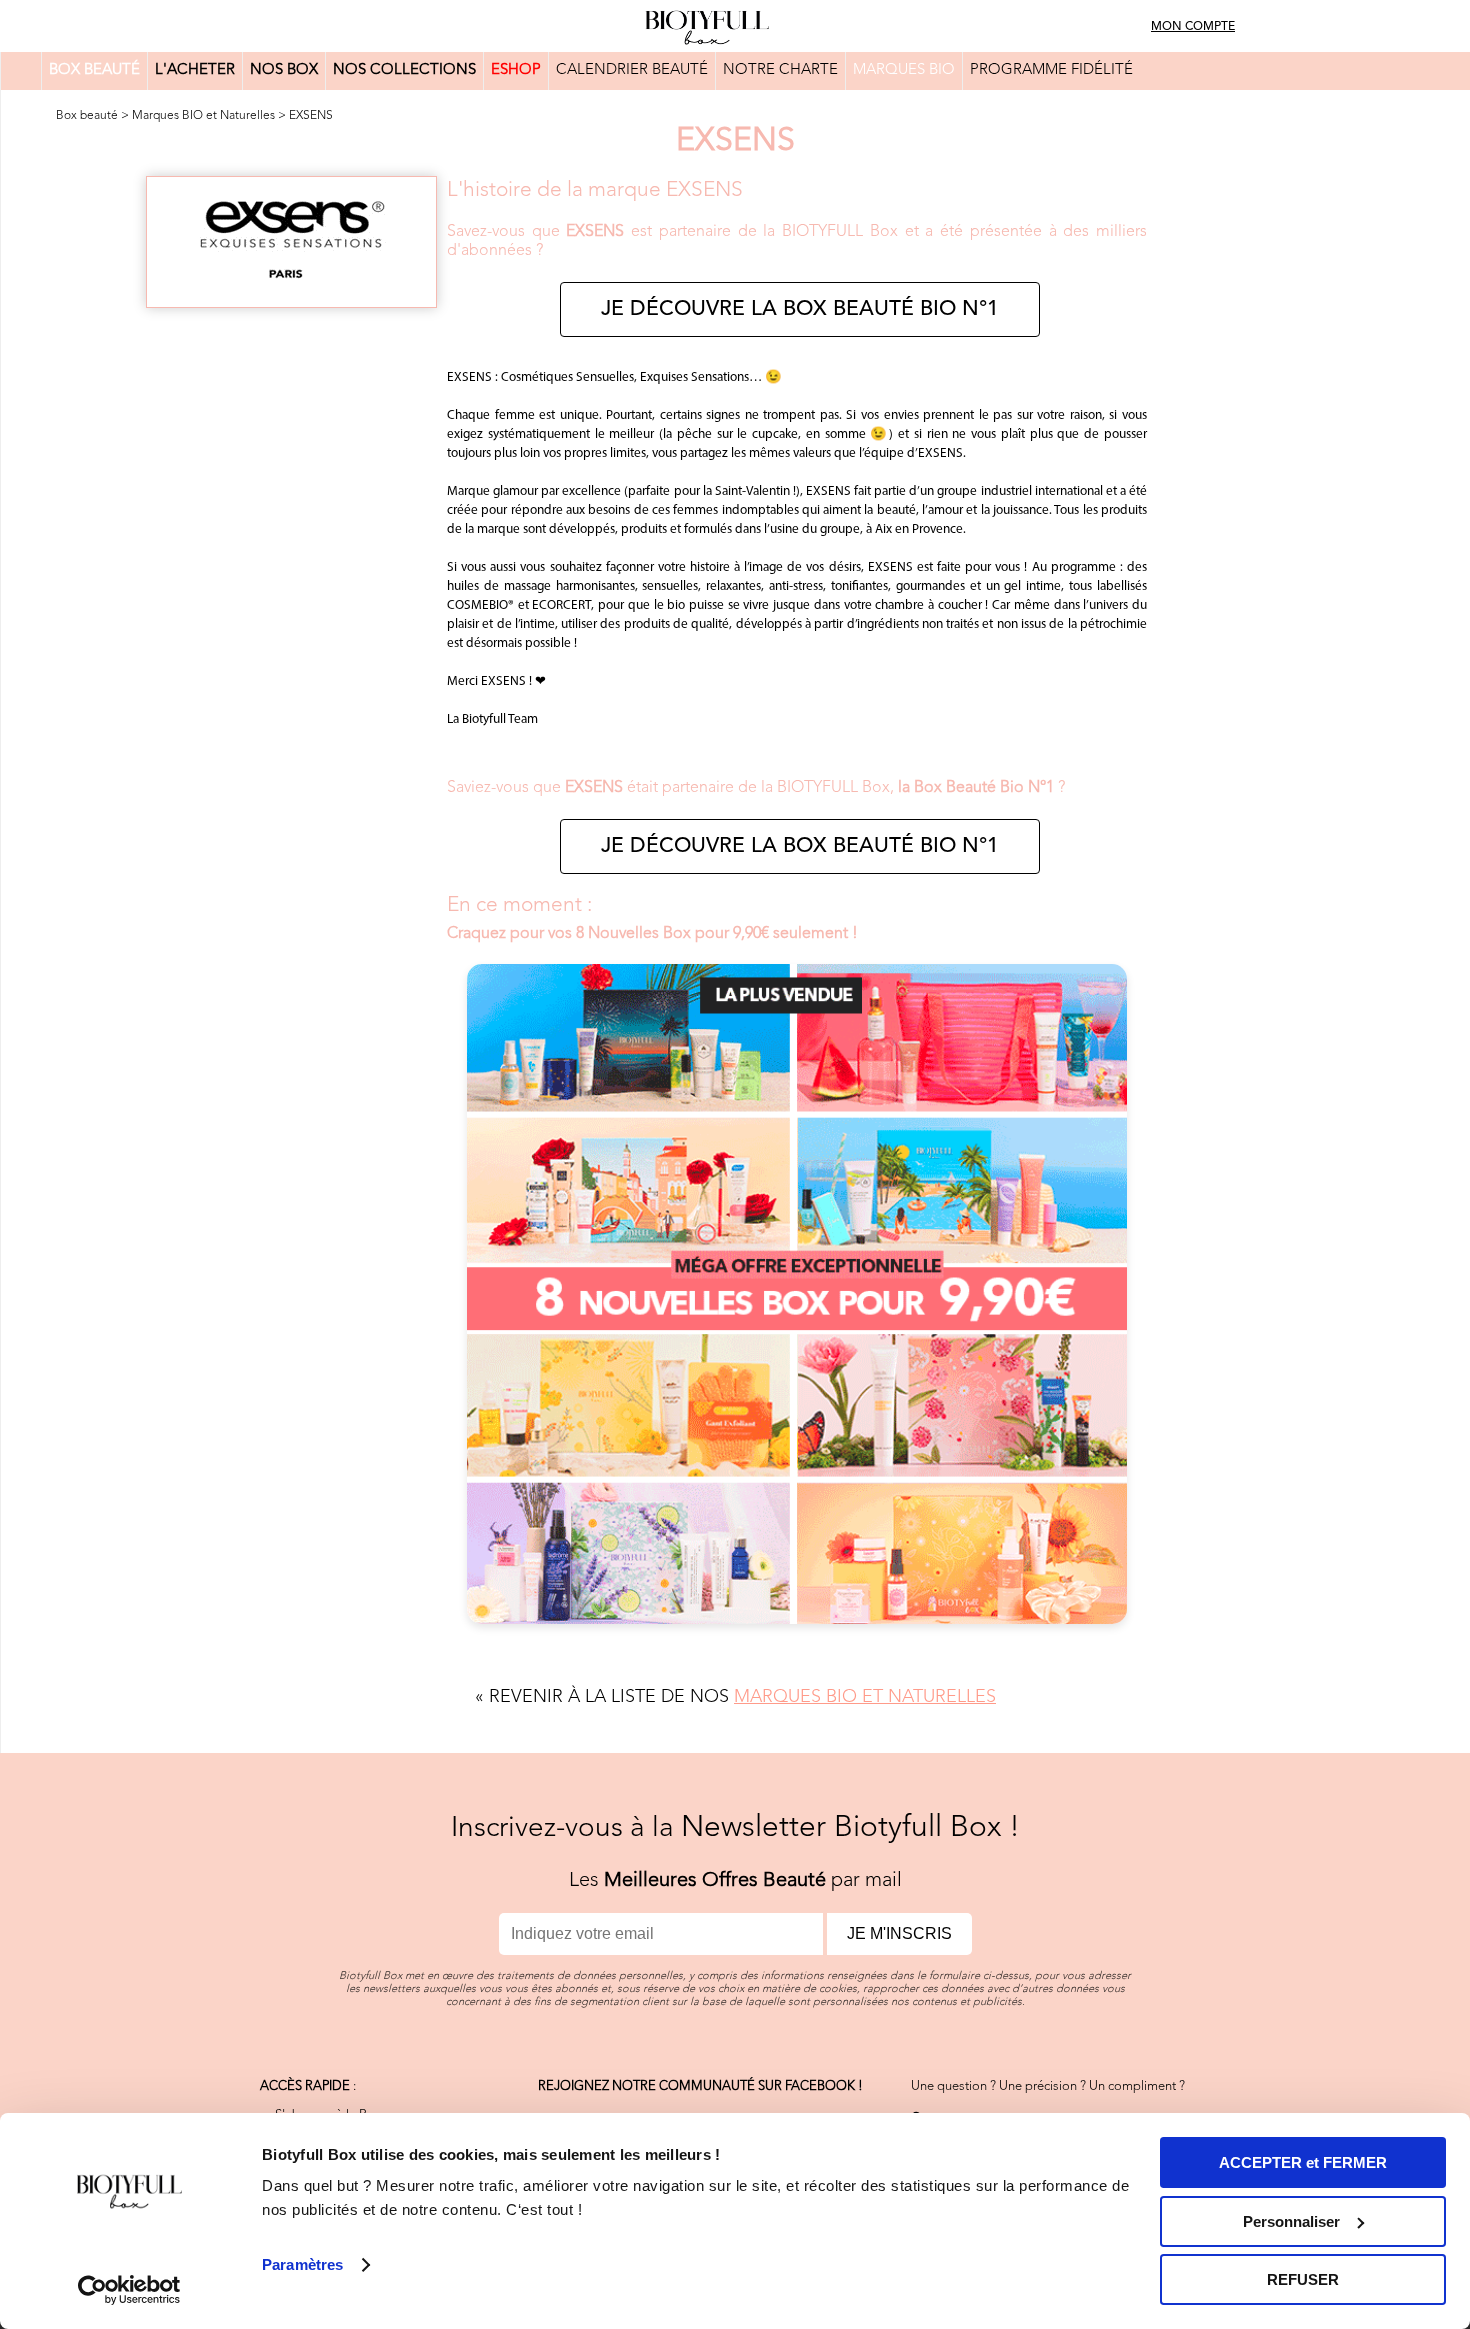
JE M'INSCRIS (899, 1933)
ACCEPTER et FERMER (1303, 2162)
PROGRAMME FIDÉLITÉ (1051, 70)
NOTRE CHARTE (780, 70)
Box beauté (87, 116)
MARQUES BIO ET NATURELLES (865, 1697)
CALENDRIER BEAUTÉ (632, 70)
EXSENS (311, 116)
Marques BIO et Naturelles (203, 116)
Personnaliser (1291, 2221)
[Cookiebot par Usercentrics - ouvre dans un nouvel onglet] (129, 2290)
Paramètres (302, 2264)
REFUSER (1303, 2279)
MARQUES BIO (904, 70)
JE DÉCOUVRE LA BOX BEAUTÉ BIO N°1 (800, 309)
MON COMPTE (1193, 27)
